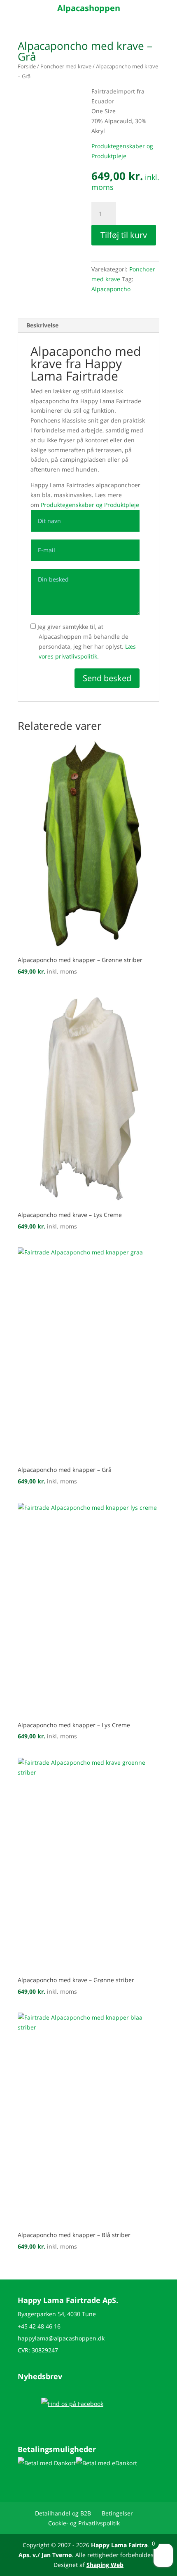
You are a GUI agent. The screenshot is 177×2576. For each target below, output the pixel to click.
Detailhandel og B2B (63, 2513)
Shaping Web (105, 2565)
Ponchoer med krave (66, 66)
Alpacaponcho (111, 289)
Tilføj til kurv (124, 235)
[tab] (88, 326)
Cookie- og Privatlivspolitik (84, 2523)
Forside (27, 66)
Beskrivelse (42, 325)
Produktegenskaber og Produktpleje (90, 505)
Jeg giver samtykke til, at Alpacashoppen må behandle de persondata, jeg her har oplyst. (86, 641)
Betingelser (117, 2513)
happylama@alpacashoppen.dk (61, 2338)
